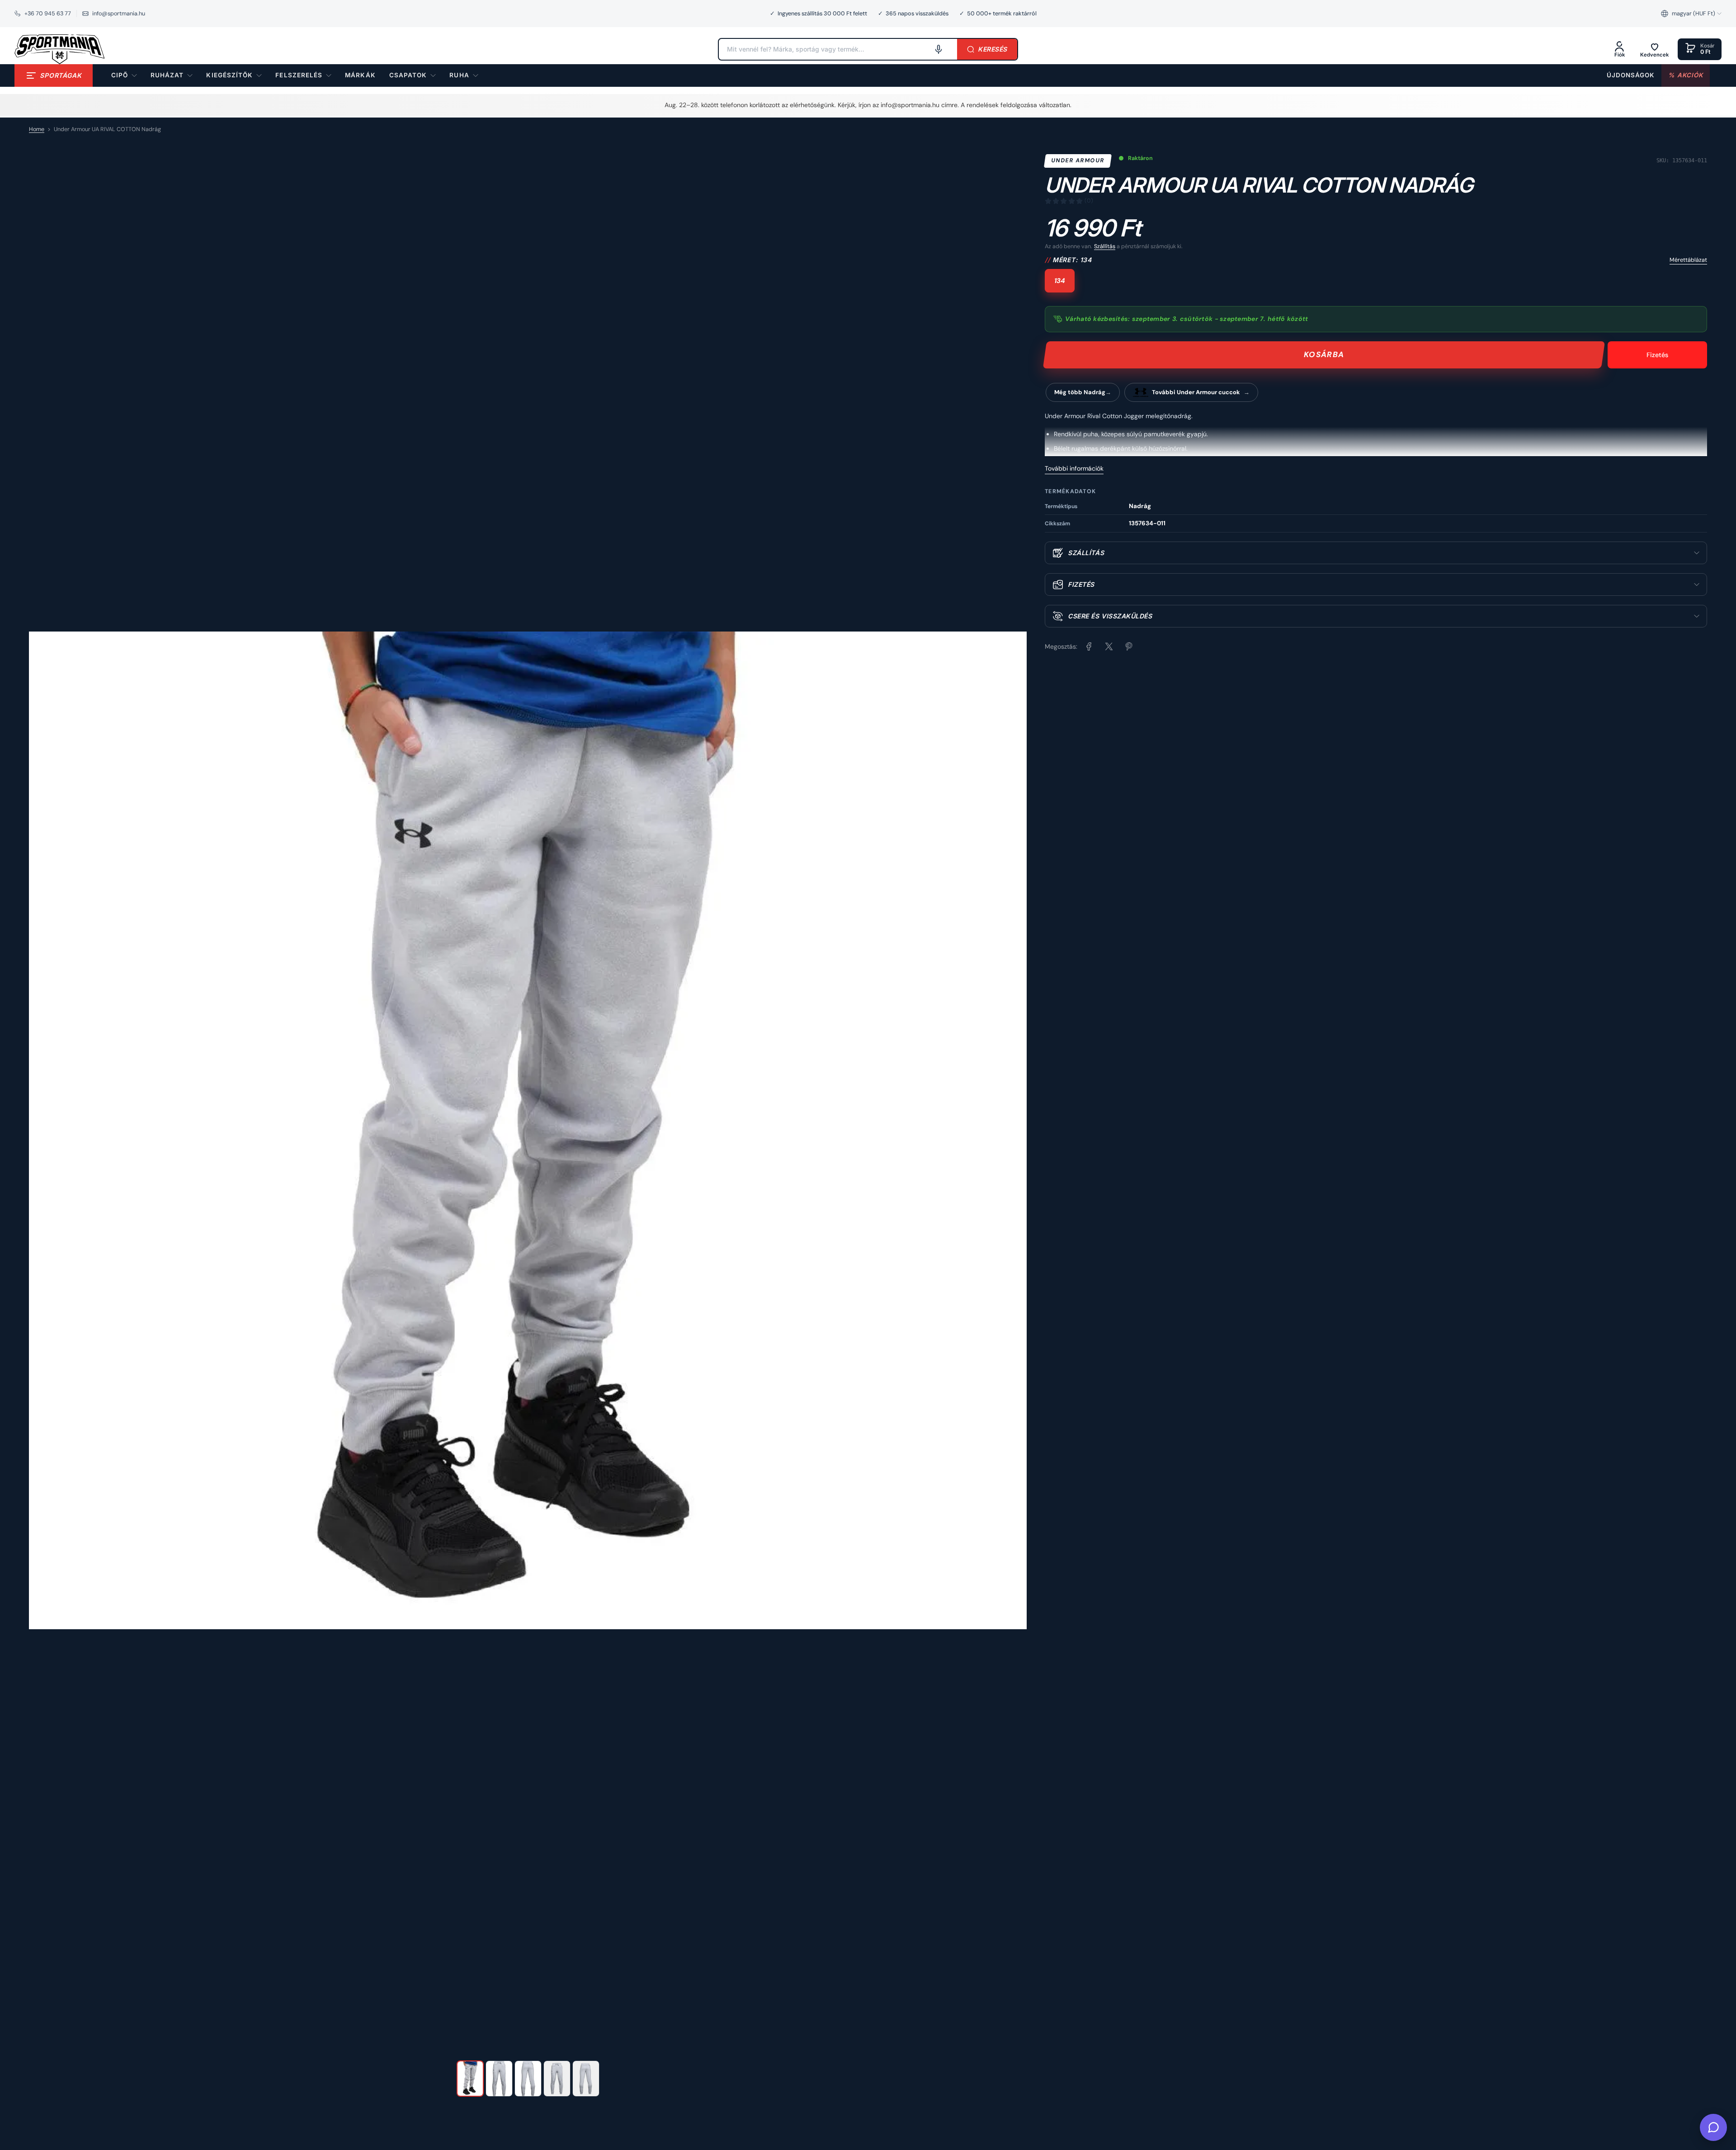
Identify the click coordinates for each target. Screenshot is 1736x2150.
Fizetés (1657, 355)
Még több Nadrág (1080, 392)
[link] (360, 75)
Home (37, 129)
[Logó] (60, 49)
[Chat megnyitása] (1713, 2127)
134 (1060, 281)
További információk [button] (1074, 468)
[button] (1691, 14)
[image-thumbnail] (470, 2079)
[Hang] (939, 49)
